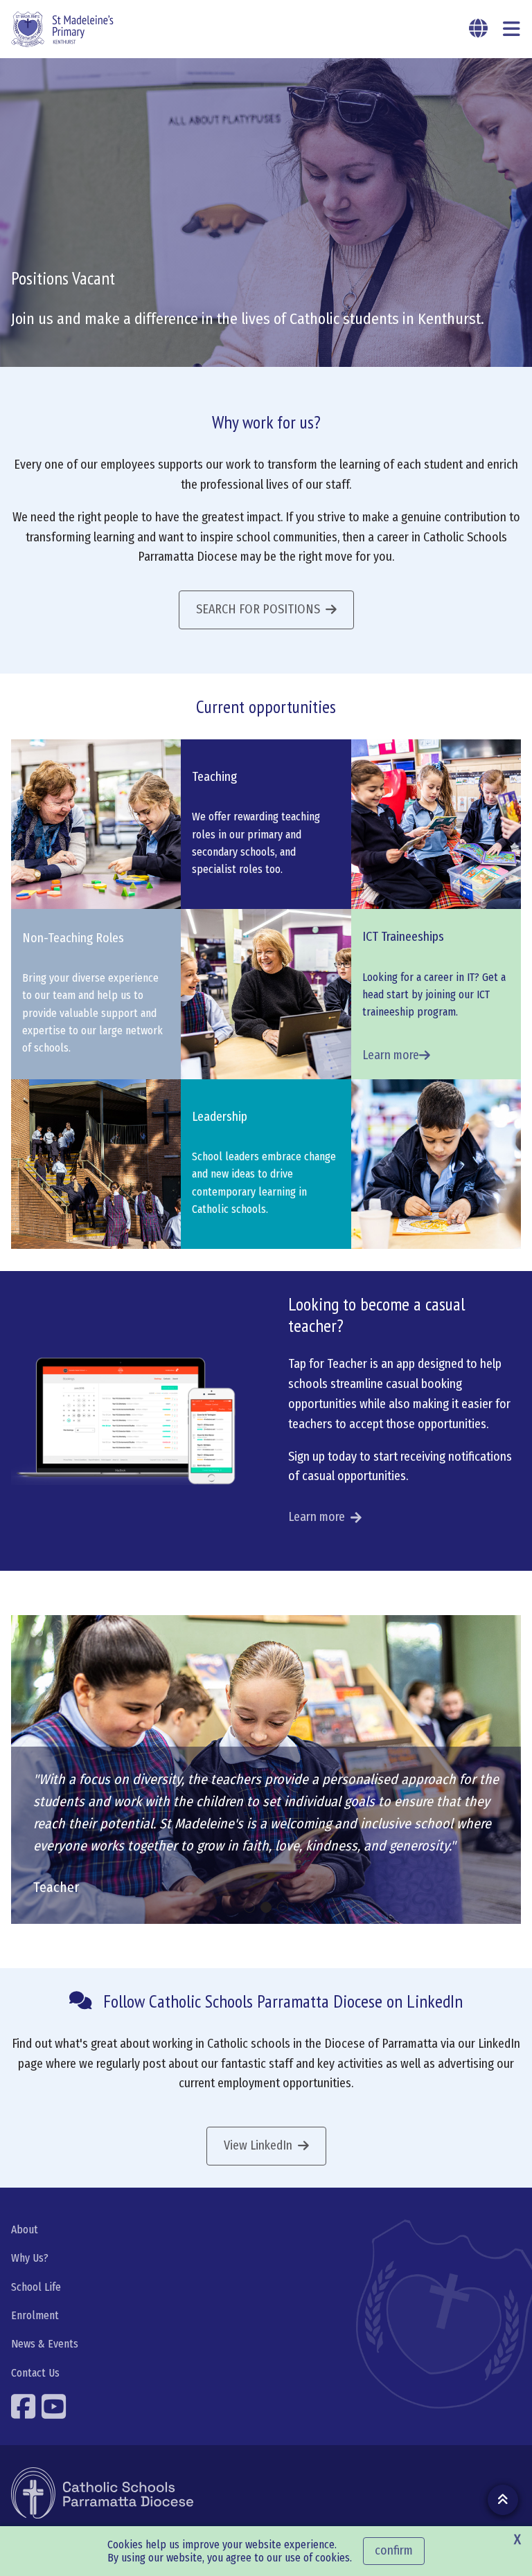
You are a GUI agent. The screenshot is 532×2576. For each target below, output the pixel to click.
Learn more (317, 1517)
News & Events (45, 2344)
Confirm (394, 2550)
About (25, 2230)
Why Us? (30, 2258)
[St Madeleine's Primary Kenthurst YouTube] (55, 2406)
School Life (36, 2287)
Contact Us (35, 2373)
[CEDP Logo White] (103, 2493)
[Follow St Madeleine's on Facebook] (25, 2406)
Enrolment (35, 2315)
